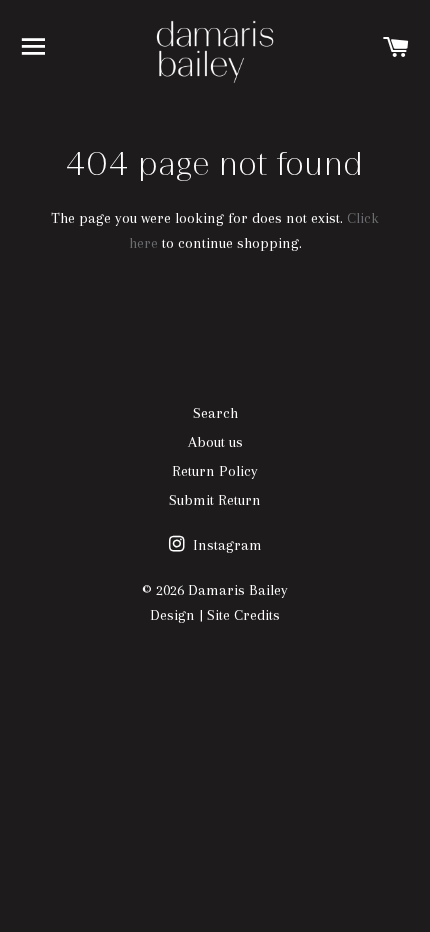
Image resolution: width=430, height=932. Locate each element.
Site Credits (243, 615)
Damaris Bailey (238, 590)
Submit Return (215, 500)
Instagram (225, 545)
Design (172, 615)
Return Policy (215, 471)
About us (215, 442)
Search (215, 413)
